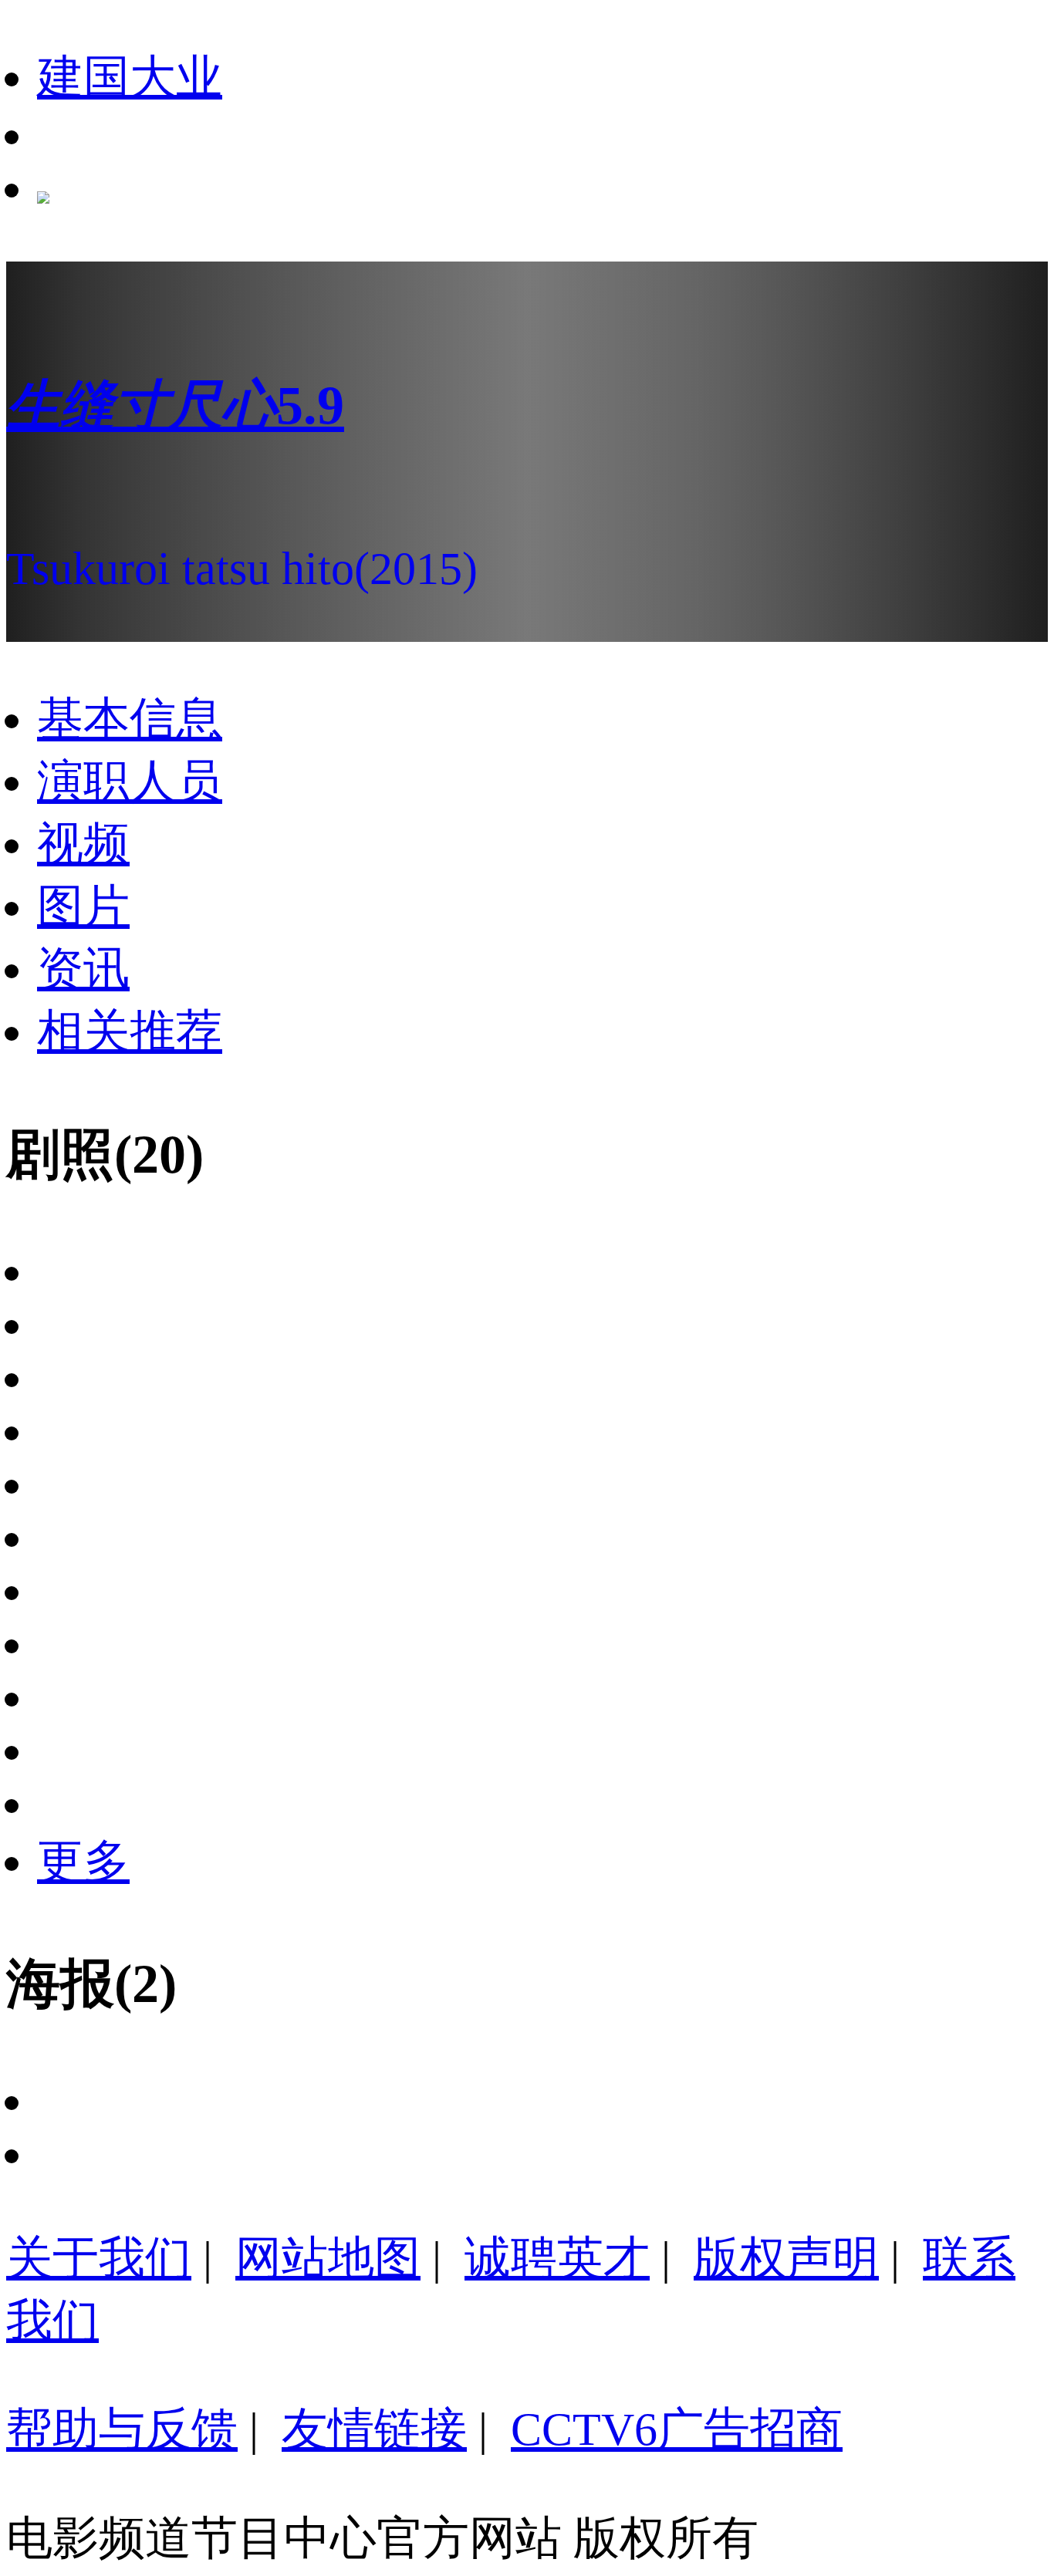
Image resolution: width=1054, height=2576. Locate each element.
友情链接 (374, 2429)
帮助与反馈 (122, 2429)
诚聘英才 (557, 2258)
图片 (83, 906)
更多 (83, 1862)
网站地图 (328, 2258)
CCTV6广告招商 (677, 2429)
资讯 (83, 969)
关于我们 (99, 2258)
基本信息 (130, 719)
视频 (83, 844)
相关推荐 (130, 1031)
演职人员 (130, 782)
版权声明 (786, 2258)
